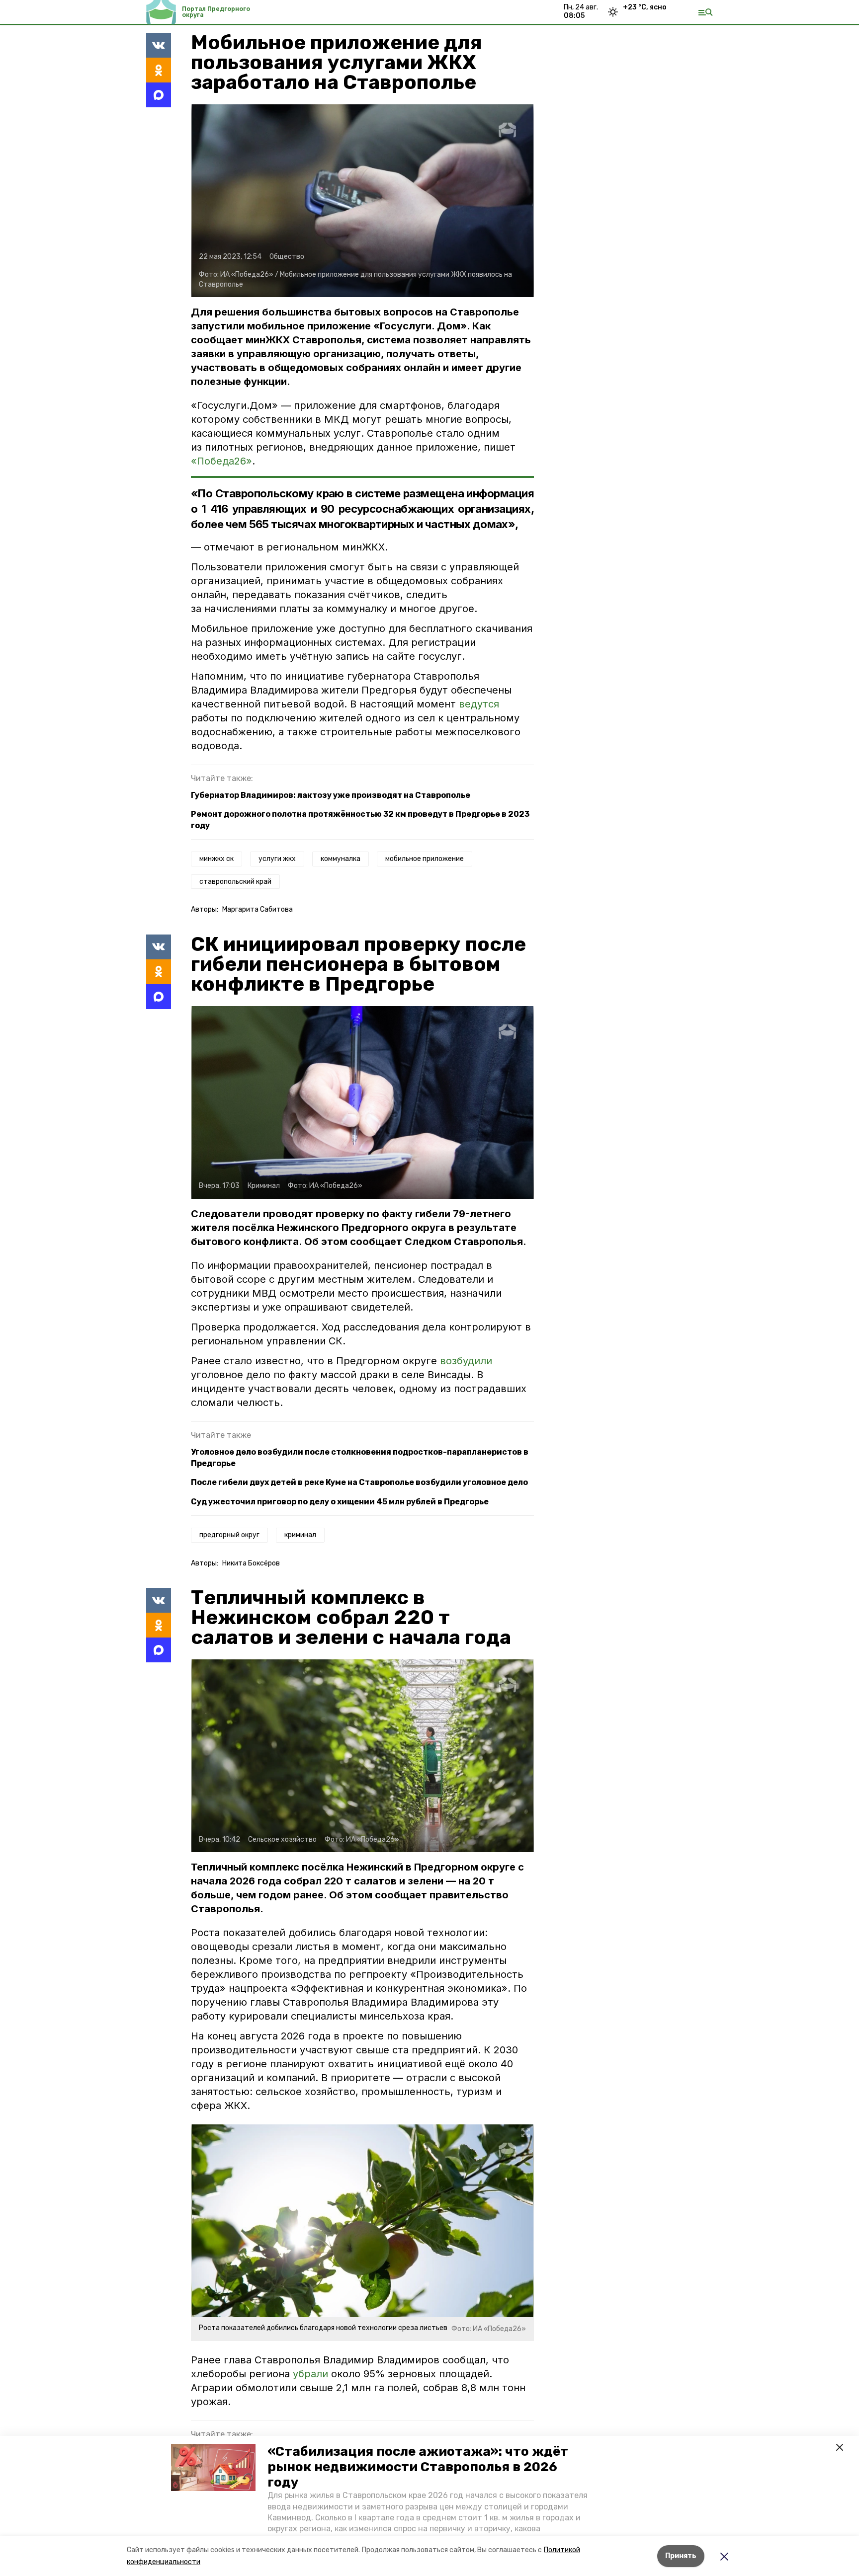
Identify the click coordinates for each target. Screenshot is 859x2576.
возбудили (466, 1361)
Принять (681, 2556)
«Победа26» (221, 461)
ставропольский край (235, 882)
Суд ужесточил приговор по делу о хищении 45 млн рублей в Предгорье (340, 1502)
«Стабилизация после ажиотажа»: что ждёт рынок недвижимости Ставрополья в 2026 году (418, 2467)
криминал (300, 1535)
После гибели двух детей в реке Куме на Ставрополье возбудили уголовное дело (359, 1482)
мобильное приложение (425, 859)
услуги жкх (277, 859)
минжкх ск (216, 859)
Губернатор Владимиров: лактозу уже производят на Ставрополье (331, 795)
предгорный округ (229, 1535)
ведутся (479, 704)
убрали (310, 2374)
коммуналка (341, 859)
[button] (213, 2468)
